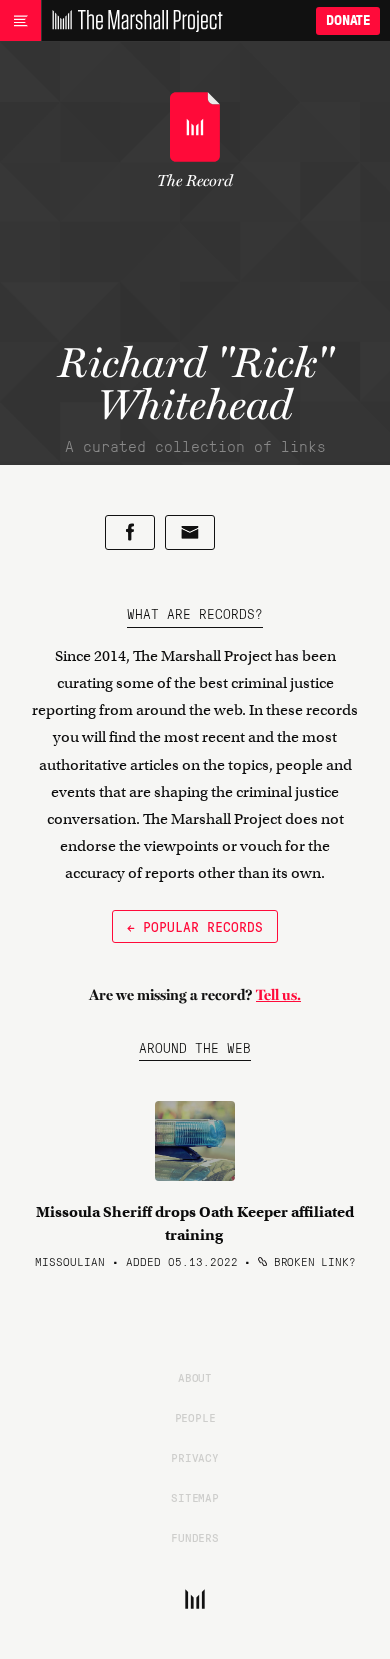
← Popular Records (195, 926)
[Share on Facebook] (130, 532)
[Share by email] (190, 532)
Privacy (195, 1457)
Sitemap (195, 1497)
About (195, 1377)
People (195, 1417)
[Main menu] (20, 21)
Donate (348, 20)
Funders (195, 1537)
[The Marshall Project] (132, 21)
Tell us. (278, 995)
